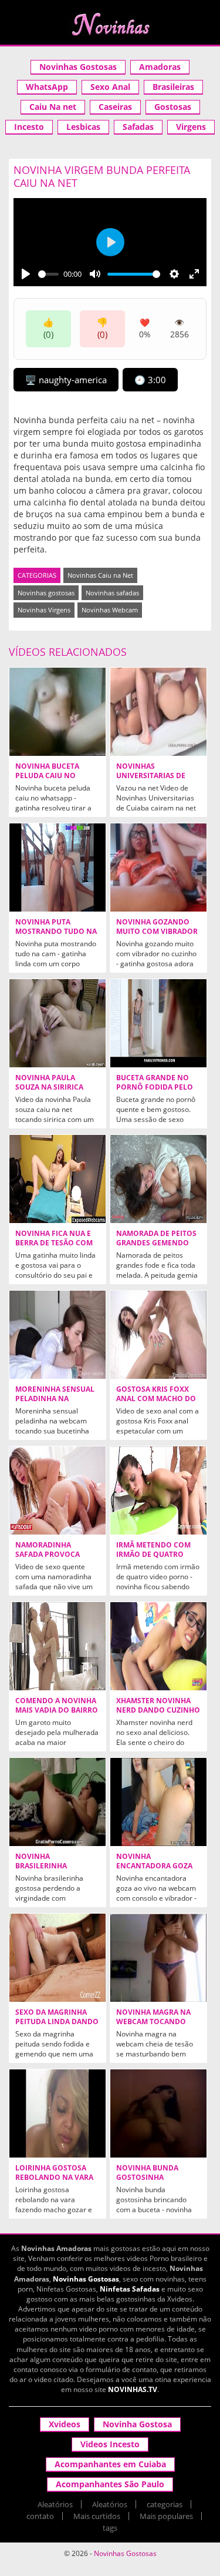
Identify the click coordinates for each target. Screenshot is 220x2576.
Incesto (29, 127)
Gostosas (173, 107)
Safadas (138, 127)
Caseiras (115, 107)
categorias (165, 2504)
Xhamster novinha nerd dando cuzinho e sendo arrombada (158, 1710)
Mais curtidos (97, 2516)
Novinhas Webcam (110, 610)
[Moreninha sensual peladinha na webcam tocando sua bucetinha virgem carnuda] (57, 1335)
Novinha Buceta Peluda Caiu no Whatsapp (47, 776)
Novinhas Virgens (44, 610)
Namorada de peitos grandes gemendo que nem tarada (156, 1243)
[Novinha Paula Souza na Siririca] (57, 1023)
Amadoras (160, 67)
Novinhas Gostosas (78, 67)
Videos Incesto (110, 2444)
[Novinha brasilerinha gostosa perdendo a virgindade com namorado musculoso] (57, 1802)
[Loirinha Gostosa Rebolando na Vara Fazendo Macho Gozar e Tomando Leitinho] (57, 2113)
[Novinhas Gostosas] (110, 24)
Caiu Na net (53, 107)
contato (40, 2516)
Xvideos (65, 2424)
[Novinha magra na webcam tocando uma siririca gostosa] (158, 1958)
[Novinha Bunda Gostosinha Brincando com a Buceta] (158, 2113)
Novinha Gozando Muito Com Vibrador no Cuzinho (157, 932)
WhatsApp (47, 87)
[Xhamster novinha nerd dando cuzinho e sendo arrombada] (158, 1646)
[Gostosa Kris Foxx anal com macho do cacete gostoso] (158, 1335)
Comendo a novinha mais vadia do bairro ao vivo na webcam (57, 1710)
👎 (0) (102, 328)
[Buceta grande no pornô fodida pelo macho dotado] (158, 1023)
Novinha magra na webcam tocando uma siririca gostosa (158, 2022)
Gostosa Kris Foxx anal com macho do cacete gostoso (156, 1399)
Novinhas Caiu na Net (100, 575)
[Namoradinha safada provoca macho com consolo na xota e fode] (57, 1490)
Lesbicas (83, 127)
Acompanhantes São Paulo (110, 2484)
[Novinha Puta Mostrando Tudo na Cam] (57, 867)
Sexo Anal (110, 87)
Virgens (191, 127)
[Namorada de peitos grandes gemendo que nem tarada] (158, 1179)
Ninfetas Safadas (130, 2289)
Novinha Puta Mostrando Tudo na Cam (56, 932)
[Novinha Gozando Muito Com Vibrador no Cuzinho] (158, 867)
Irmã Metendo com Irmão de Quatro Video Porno (153, 1555)
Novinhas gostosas (46, 593)
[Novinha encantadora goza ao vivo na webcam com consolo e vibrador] (158, 1802)
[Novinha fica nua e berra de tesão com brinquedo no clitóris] (57, 1179)
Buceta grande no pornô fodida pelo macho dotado (155, 1087)
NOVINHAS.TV (133, 2389)
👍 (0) (48, 328)
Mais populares (166, 2516)
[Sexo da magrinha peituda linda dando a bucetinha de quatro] (57, 1958)
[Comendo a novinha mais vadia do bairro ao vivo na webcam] (57, 1646)
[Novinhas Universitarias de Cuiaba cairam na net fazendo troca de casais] (158, 712)
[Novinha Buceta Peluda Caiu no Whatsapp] (57, 712)
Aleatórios (55, 2504)
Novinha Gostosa (137, 2424)
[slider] (48, 274)
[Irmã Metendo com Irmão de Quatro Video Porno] (158, 1490)
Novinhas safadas (112, 593)
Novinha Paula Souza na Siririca (49, 1083)
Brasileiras (173, 87)
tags (110, 2528)
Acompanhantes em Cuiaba (110, 2464)
